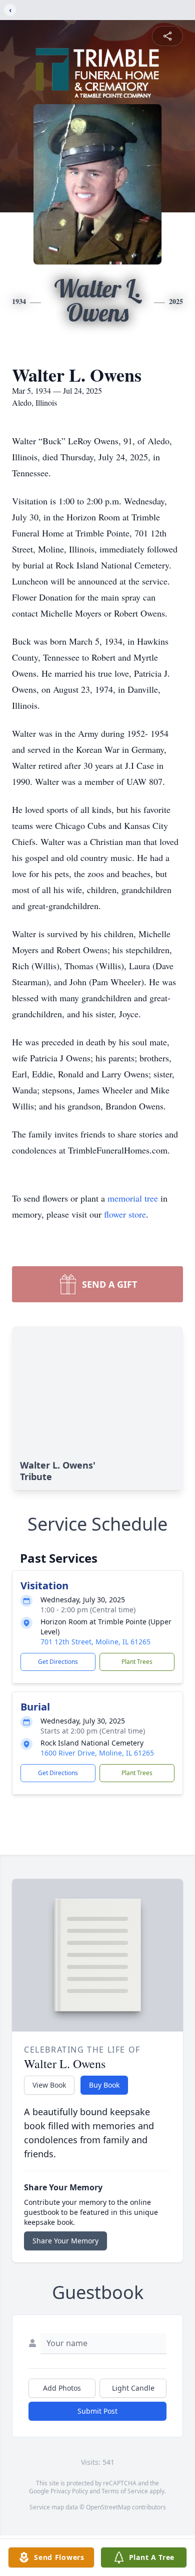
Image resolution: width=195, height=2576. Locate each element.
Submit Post (97, 2411)
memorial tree (133, 1198)
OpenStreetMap (108, 2507)
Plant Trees (137, 1662)
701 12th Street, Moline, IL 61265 (95, 1642)
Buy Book (104, 2085)
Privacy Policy (69, 2491)
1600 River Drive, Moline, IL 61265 (97, 1753)
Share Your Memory (65, 2241)
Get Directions (58, 1662)
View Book (49, 2085)
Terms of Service (125, 2491)
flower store (125, 1214)
